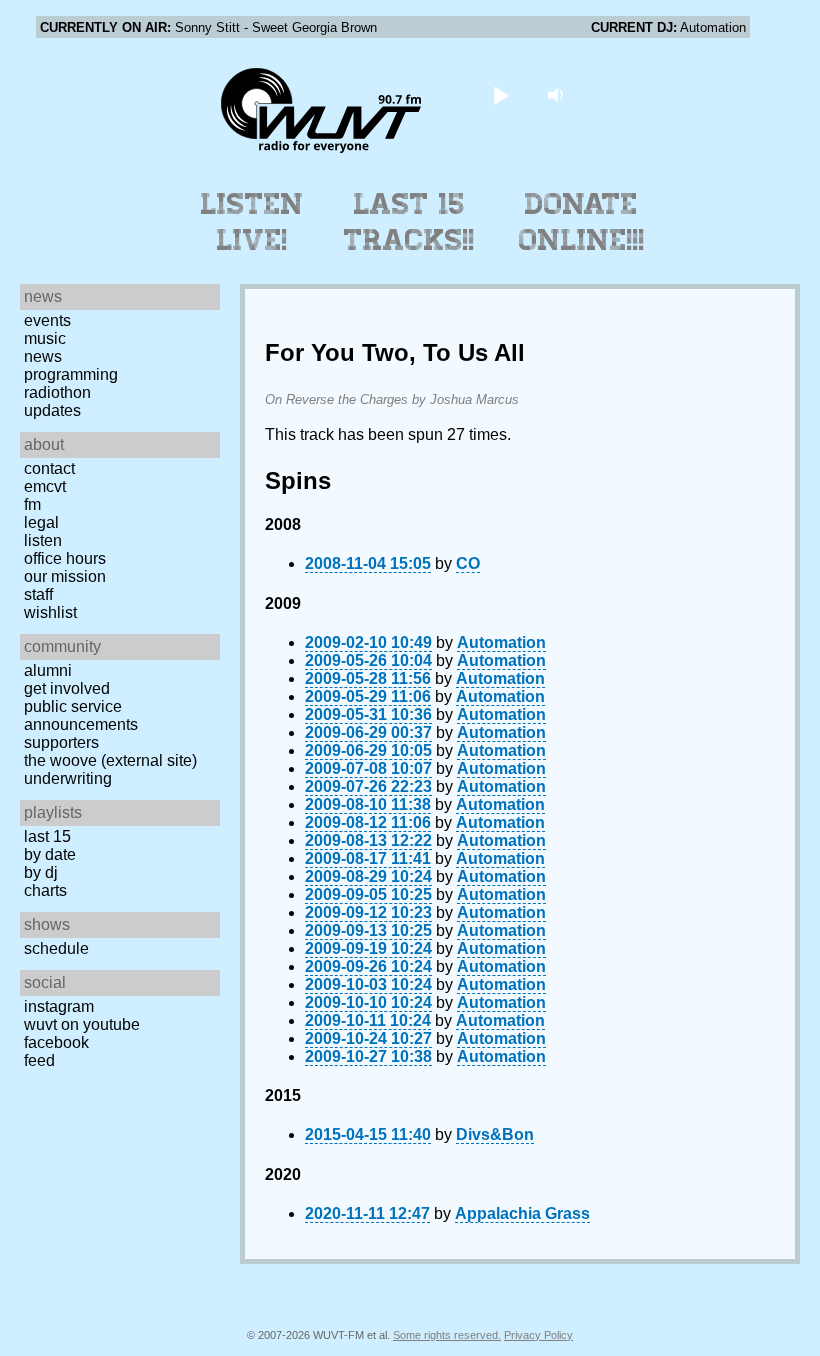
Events (47, 320)
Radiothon (57, 392)
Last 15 (47, 836)
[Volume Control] (558, 94)
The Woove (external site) (110, 760)
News (43, 356)
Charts (45, 890)
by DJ (41, 872)
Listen (43, 540)
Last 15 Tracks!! (409, 222)
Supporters (61, 742)
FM (32, 504)
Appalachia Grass (522, 1213)
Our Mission (65, 576)
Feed (39, 1060)
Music (45, 338)
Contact (49, 468)
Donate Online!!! (582, 222)
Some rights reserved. (447, 1335)
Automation (501, 642)
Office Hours (65, 558)
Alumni (48, 670)
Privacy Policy (538, 1335)
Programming (71, 374)
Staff (38, 594)
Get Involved (67, 688)
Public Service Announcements (81, 715)
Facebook (56, 1042)
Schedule (56, 948)
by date (50, 854)
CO (468, 563)
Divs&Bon (495, 1134)
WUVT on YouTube (82, 1024)
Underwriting (68, 778)
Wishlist (50, 612)
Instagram (59, 1006)
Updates (52, 410)
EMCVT (45, 486)
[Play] (501, 94)
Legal (41, 522)
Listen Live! (252, 222)
